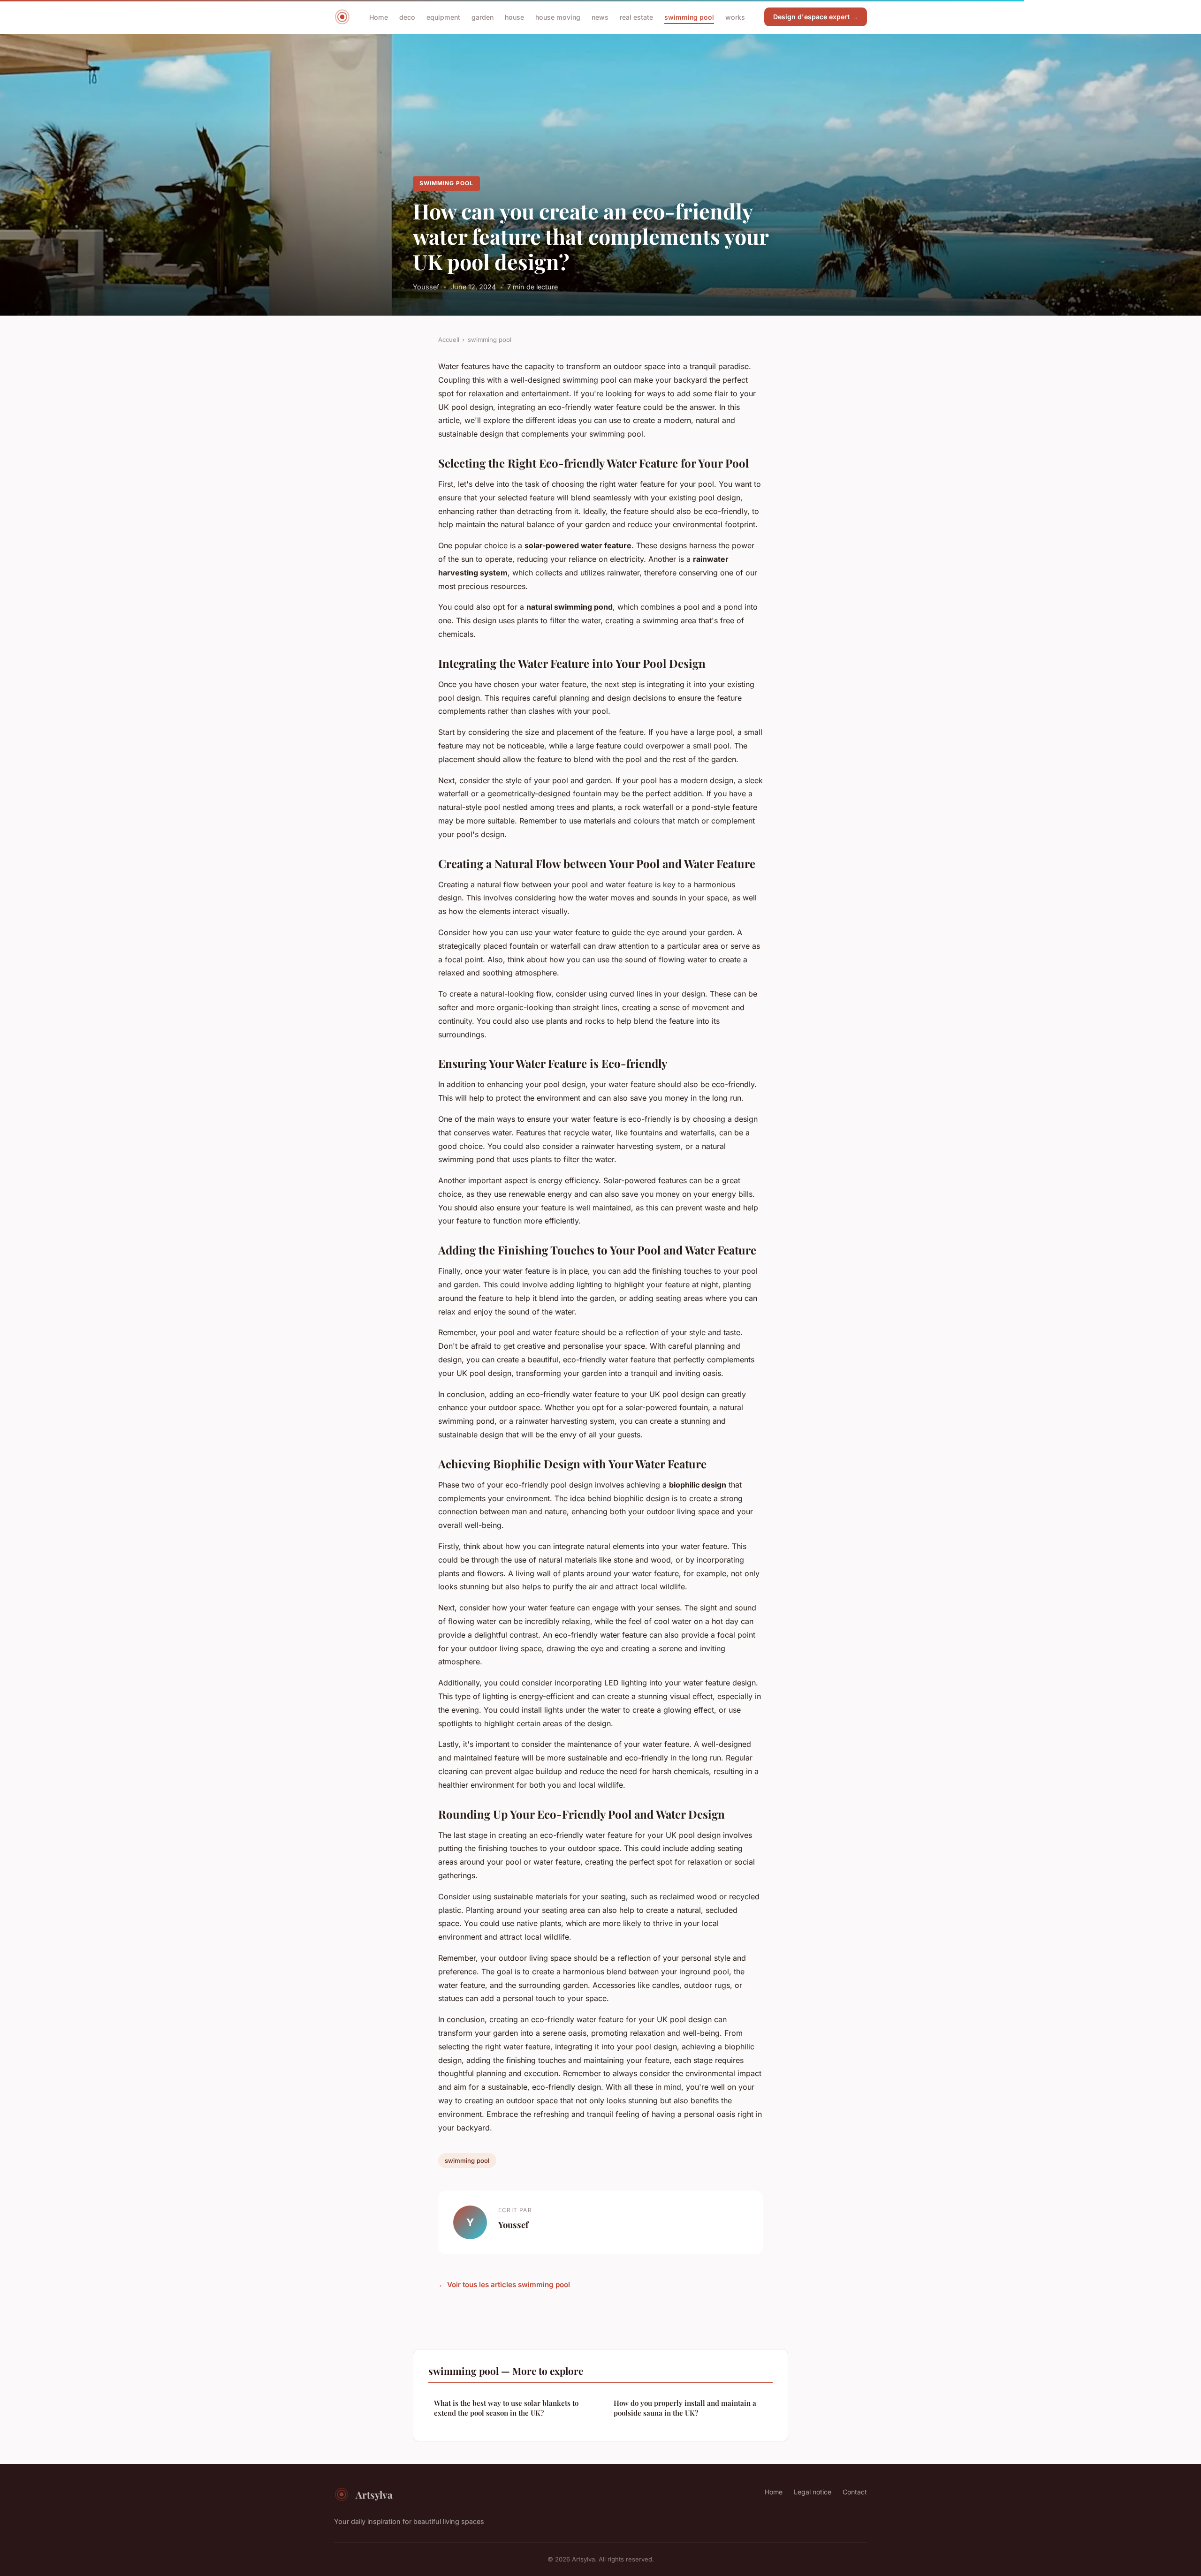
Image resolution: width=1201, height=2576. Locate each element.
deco (407, 17)
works (735, 17)
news (600, 17)
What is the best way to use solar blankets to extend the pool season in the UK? (506, 2408)
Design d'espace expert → (816, 17)
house (514, 17)
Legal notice (813, 2492)
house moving (558, 17)
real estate (636, 17)
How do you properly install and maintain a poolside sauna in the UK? (685, 2408)
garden (483, 17)
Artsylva (374, 2494)
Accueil (449, 340)
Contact (855, 2492)
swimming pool (689, 17)
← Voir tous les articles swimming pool (504, 2285)
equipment (443, 17)
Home (379, 17)
